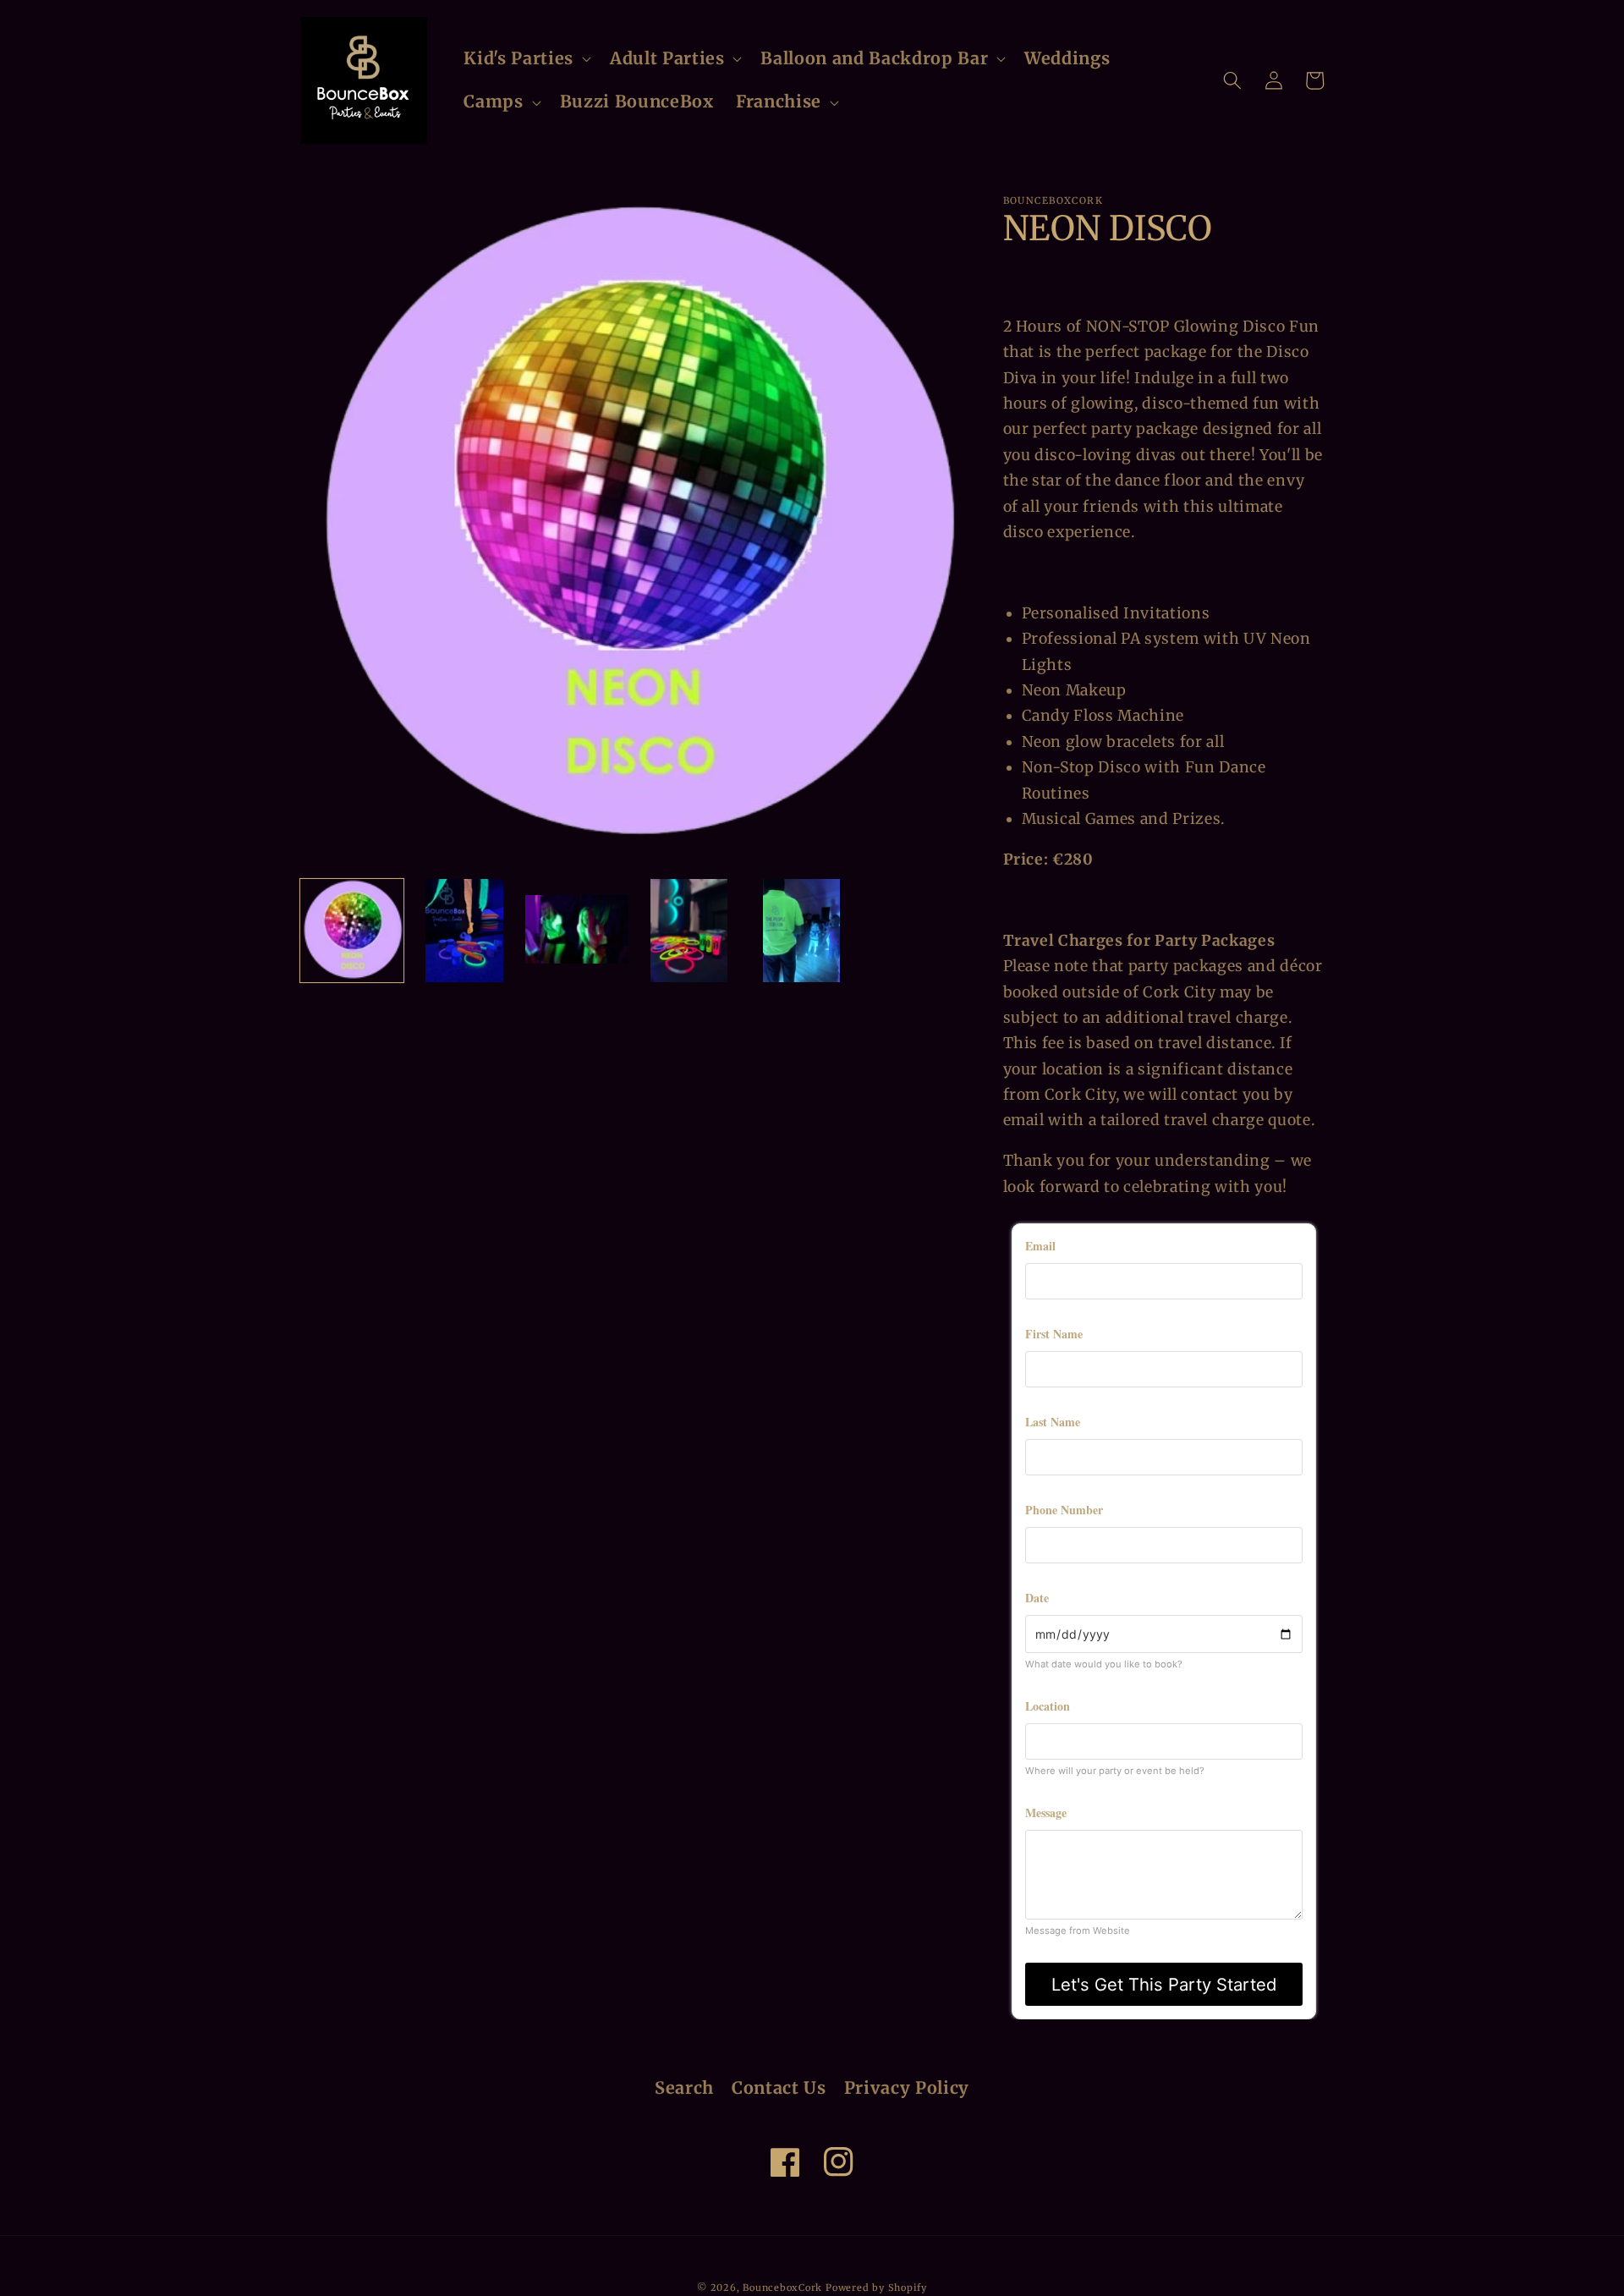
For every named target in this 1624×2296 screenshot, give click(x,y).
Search (684, 2088)
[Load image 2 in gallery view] (464, 931)
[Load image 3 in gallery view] (577, 931)
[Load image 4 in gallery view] (689, 931)
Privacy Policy (907, 2088)
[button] (525, 59)
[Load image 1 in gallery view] (352, 931)
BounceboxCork (782, 2288)
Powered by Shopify (876, 2288)
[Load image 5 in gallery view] (802, 931)
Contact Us (779, 2088)
